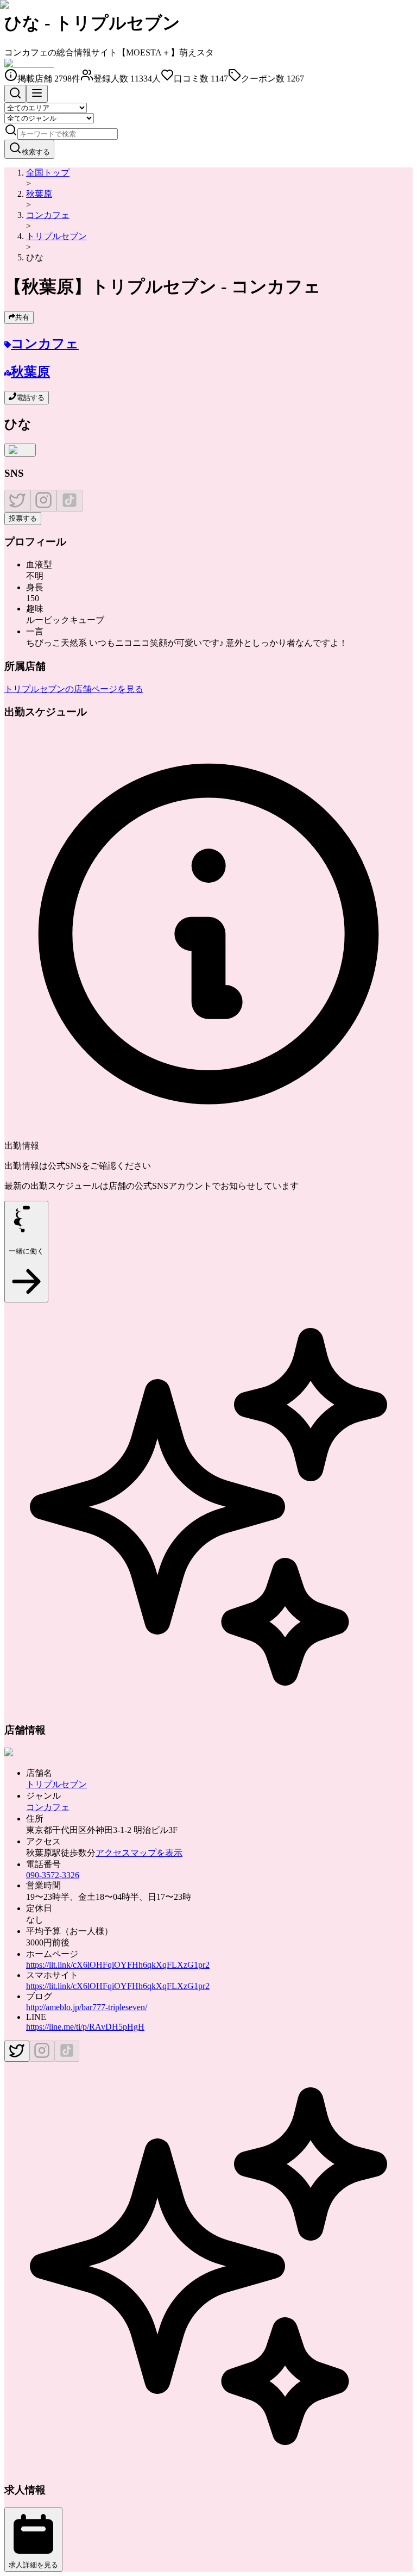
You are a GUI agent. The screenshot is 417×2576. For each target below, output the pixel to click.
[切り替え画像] (20, 450)
